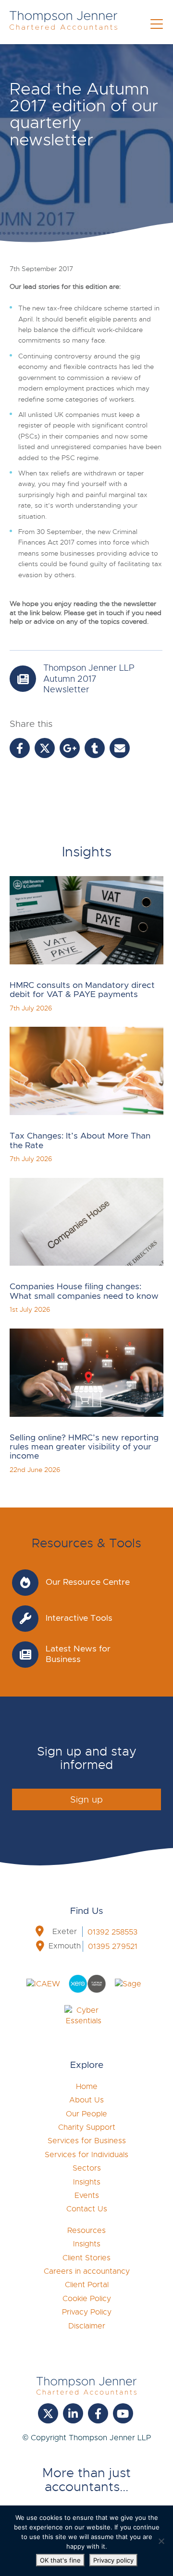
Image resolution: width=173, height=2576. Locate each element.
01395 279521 (113, 1947)
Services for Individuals (86, 2155)
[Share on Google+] (70, 748)
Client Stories (86, 2258)
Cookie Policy (87, 2299)
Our (86, 2114)
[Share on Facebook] (20, 748)
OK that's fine (60, 2560)
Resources (86, 2231)
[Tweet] (45, 748)
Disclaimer (87, 2326)
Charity (87, 2127)
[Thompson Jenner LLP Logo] (63, 25)
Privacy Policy (87, 2312)
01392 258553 (112, 1932)
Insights (87, 2182)
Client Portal (87, 2285)
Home (87, 2087)
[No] (161, 2541)
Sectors (87, 2168)
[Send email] (120, 748)
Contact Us (87, 2209)
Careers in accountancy (87, 2271)
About (86, 2100)
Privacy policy (113, 2560)
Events (87, 2196)
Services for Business (87, 2141)
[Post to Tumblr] (95, 748)
